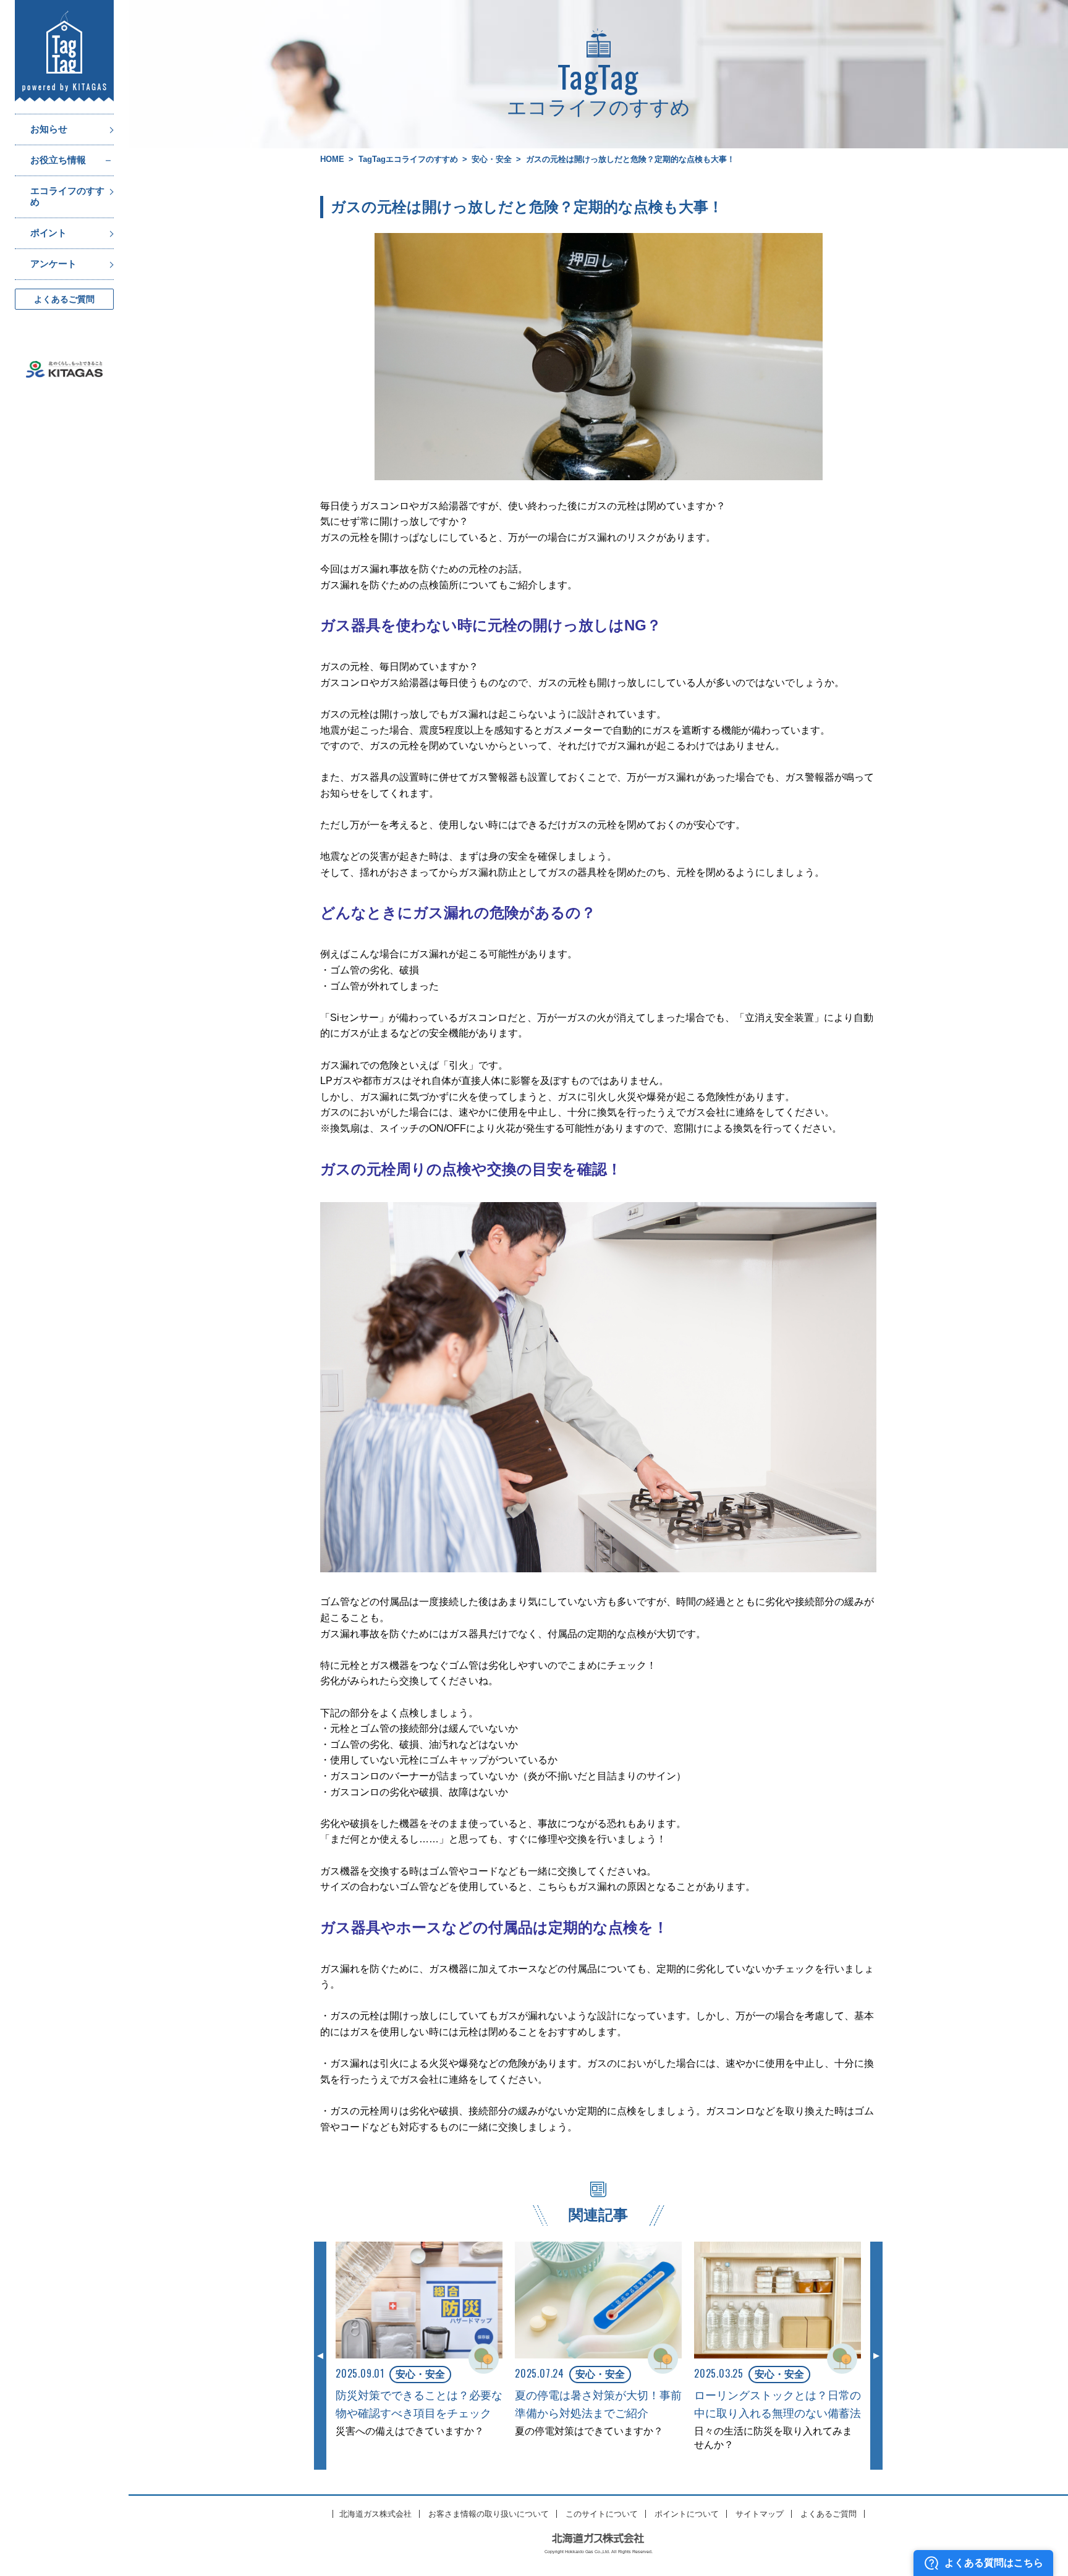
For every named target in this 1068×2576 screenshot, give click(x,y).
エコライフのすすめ (67, 197)
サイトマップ (760, 2514)
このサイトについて (602, 2514)
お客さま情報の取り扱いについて (489, 2514)
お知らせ (49, 129)
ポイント (48, 233)
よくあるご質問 (64, 299)
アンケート (53, 264)
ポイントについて (687, 2514)
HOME (332, 159)
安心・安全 (492, 159)
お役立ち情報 (58, 160)
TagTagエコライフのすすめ (408, 159)
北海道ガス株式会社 (375, 2514)
